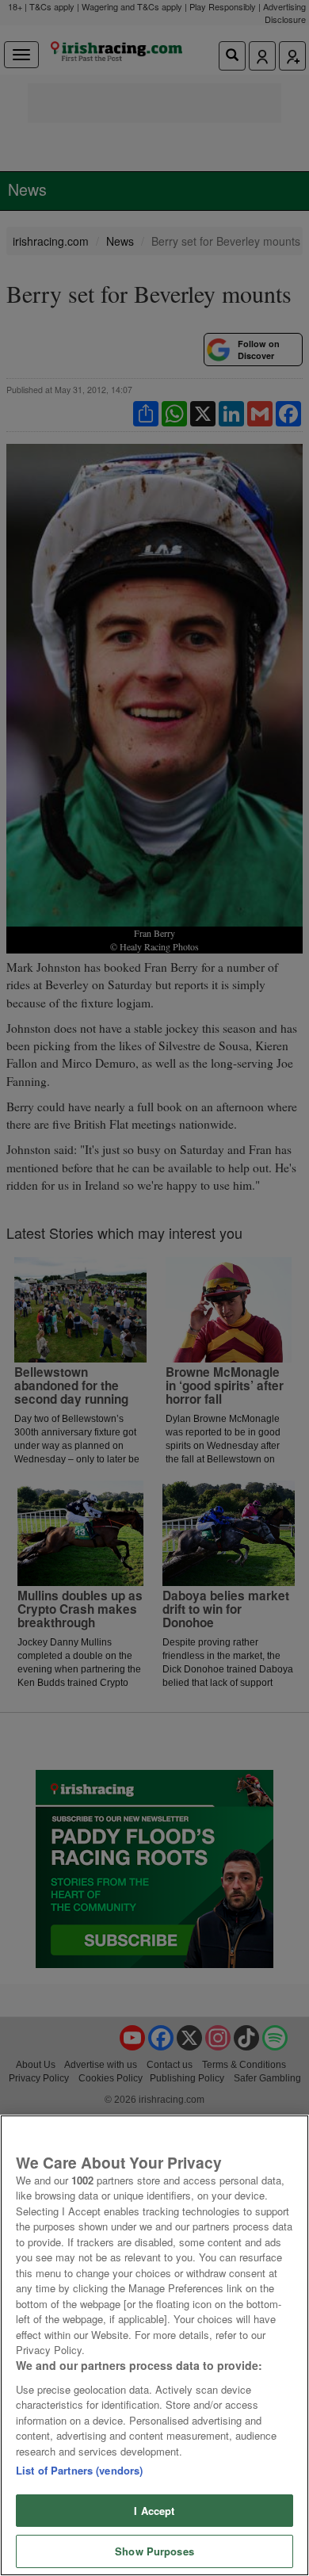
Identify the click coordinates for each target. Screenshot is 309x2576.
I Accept (154, 2511)
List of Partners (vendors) (79, 2470)
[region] (154, 2345)
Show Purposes (154, 2551)
